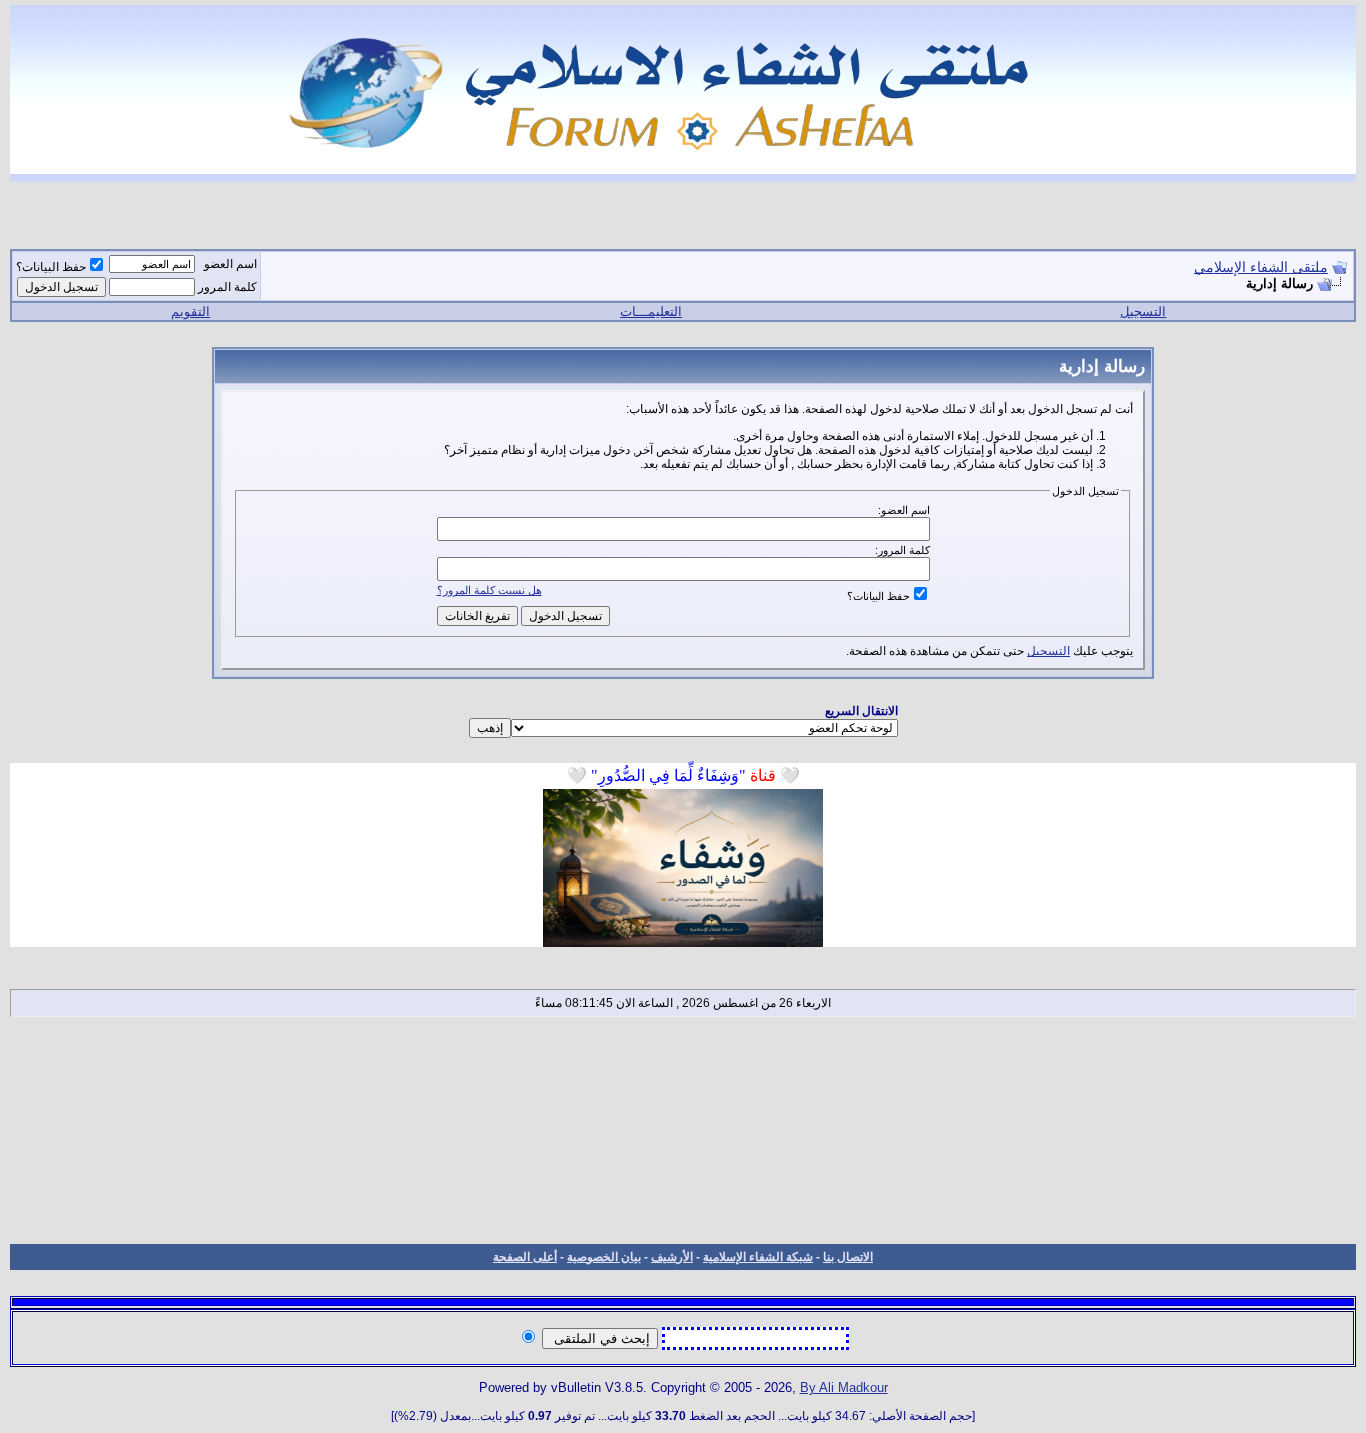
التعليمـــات (651, 311)
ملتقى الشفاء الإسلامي (1261, 267)
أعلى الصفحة (525, 1257)
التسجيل (1143, 311)
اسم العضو (230, 264)
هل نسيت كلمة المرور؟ (489, 590)
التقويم (190, 311)
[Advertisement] (683, 1130)
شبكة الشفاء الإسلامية (758, 1257)
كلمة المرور (227, 287)
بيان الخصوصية (604, 1257)
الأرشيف (672, 1257)
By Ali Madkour (844, 1387)
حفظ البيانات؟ (51, 267)
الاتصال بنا (848, 1257)
